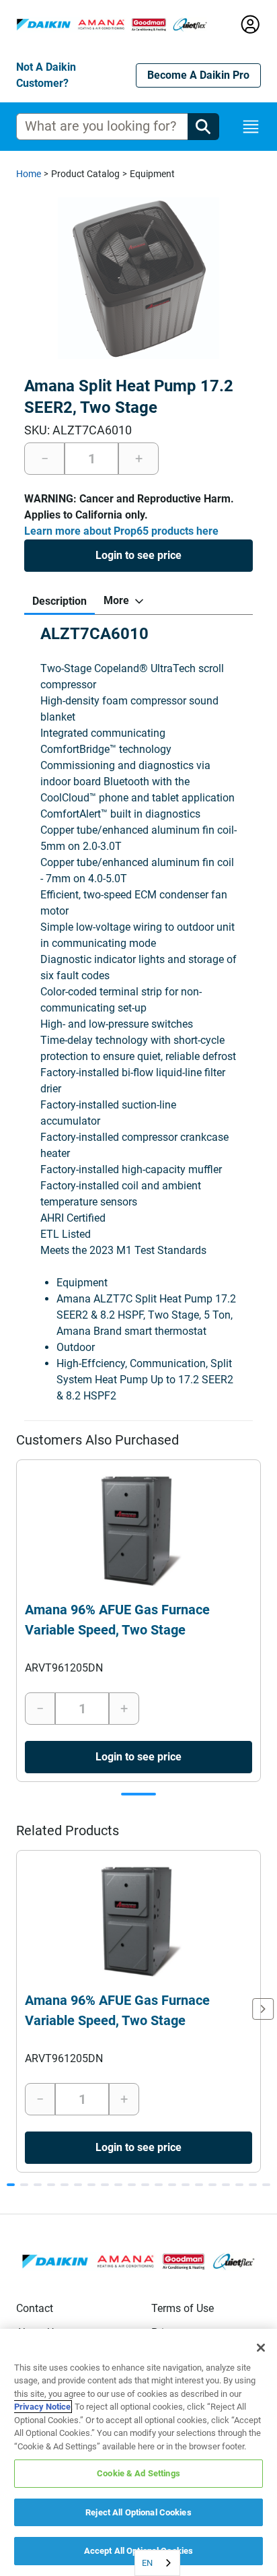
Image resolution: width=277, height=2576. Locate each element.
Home (29, 174)
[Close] (261, 2348)
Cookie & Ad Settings (138, 2473)
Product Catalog (85, 174)
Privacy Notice (42, 2407)
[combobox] (157, 2563)
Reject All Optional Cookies (138, 2512)
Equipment (152, 174)
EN (147, 2563)
